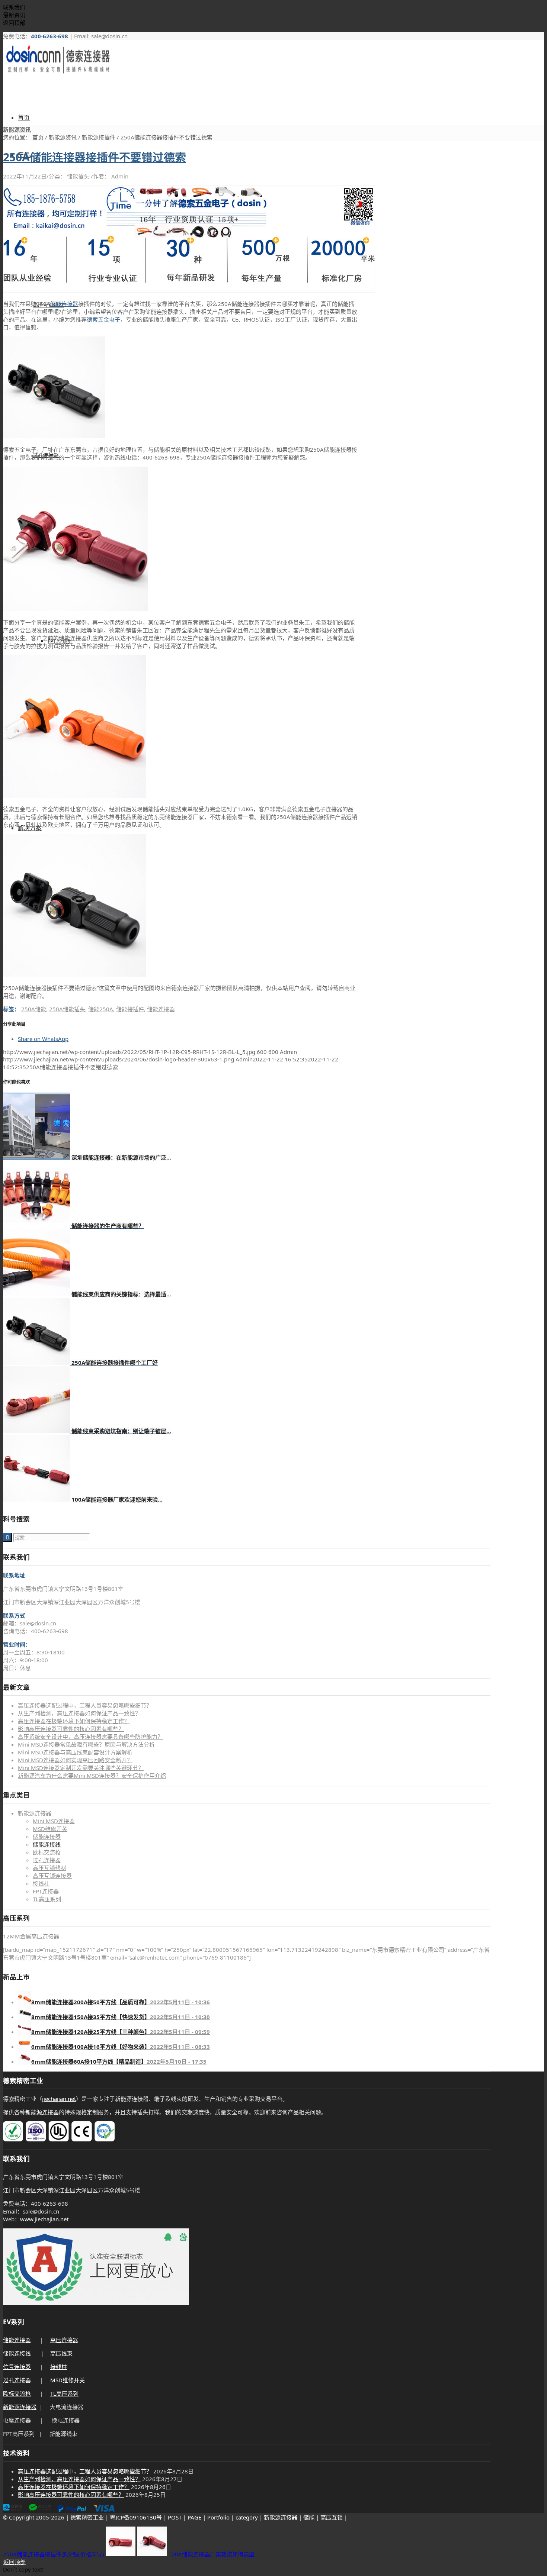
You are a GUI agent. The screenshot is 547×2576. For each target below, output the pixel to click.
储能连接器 (64, 304)
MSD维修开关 (50, 1829)
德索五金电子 (103, 319)
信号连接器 (17, 2367)
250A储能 (34, 1009)
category (247, 2517)
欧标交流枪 (47, 1852)
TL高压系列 (47, 1899)
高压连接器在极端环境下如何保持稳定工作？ (74, 1721)
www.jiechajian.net (44, 2219)
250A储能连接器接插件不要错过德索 (95, 157)
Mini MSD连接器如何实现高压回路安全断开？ (75, 1760)
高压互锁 (332, 2517)
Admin (120, 176)
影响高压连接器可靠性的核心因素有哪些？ (71, 1729)
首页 (38, 137)
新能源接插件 (99, 137)
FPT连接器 (46, 1891)
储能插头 (78, 176)
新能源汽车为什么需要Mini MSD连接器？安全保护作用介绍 (92, 1776)
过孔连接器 (47, 1860)
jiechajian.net (59, 2099)
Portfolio (218, 2517)
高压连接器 (64, 2340)
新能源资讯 (17, 129)
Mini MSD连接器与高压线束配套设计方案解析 (75, 1752)
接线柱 (41, 1883)
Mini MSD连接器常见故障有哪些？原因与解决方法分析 (86, 1744)
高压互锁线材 (49, 1868)
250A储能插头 (67, 1009)
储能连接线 (47, 1844)
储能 (309, 2517)
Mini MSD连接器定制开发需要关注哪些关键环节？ (81, 1768)
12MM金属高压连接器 (31, 1936)
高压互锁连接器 (52, 1876)
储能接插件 (130, 1009)
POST (175, 2517)
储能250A (101, 1009)
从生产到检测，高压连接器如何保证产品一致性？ (79, 1713)
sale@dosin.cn (38, 1623)
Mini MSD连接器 (54, 1821)
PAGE (194, 2517)
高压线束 (61, 2353)
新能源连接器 (35, 1813)
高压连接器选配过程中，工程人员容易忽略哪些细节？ (85, 1705)
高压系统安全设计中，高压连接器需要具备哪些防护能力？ (90, 1737)
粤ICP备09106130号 (136, 2517)
